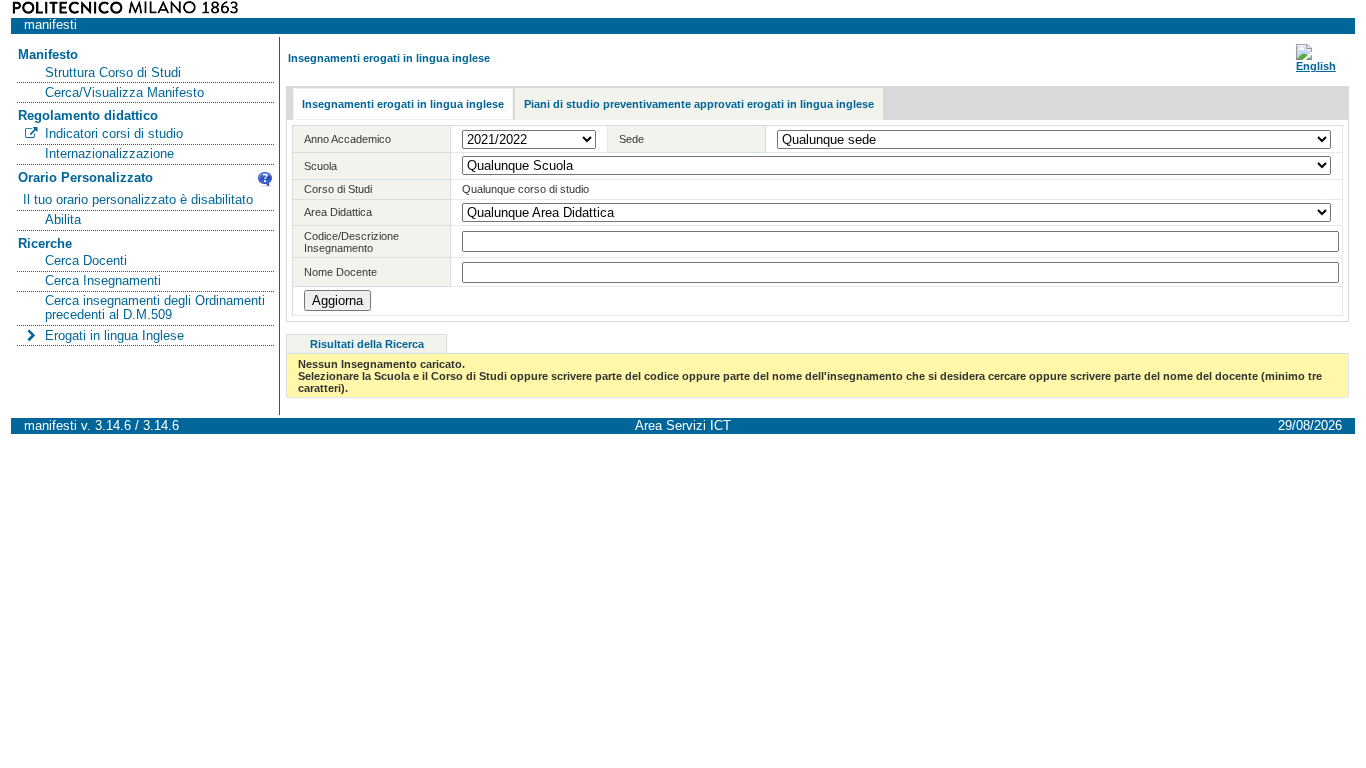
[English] (1316, 66)
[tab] (403, 104)
